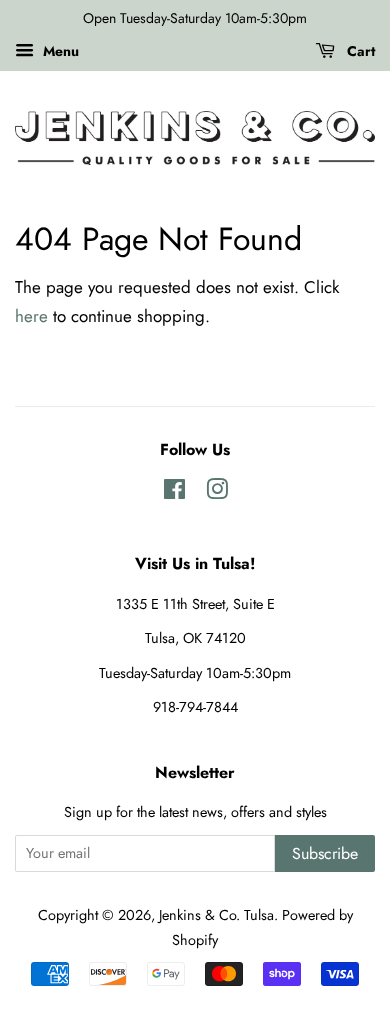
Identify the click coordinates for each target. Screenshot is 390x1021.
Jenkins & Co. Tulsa (216, 915)
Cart (359, 51)
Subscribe (325, 853)
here (31, 316)
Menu (59, 51)
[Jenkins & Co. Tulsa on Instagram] (217, 493)
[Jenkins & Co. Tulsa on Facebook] (174, 493)
